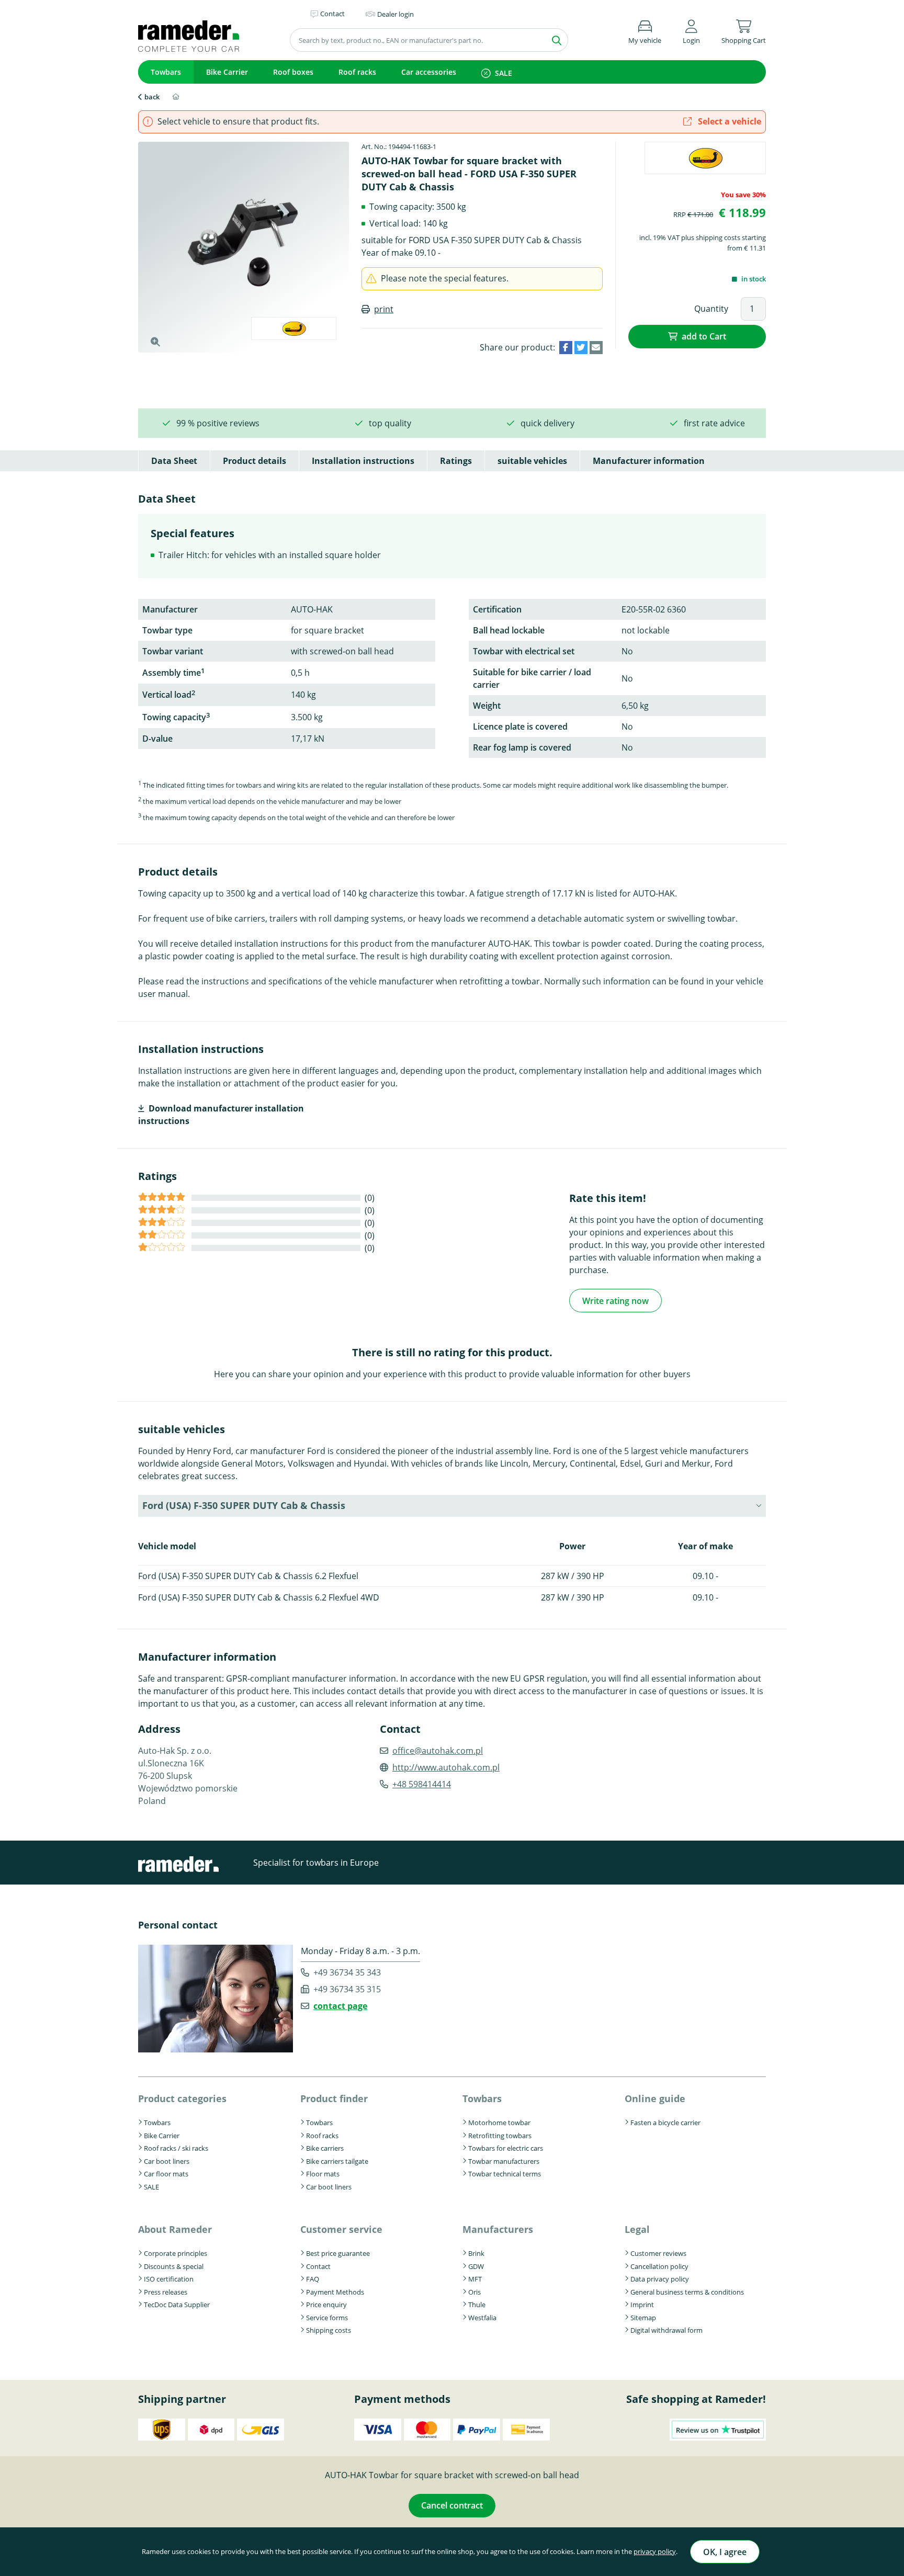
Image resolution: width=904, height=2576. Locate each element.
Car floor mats (166, 2174)
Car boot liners (167, 2161)
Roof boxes (293, 72)
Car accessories (429, 72)
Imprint (642, 2305)
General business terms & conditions (687, 2292)
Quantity (711, 309)
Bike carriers (325, 2148)
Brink (476, 2253)
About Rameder (175, 2229)
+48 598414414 (422, 1784)
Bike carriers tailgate (337, 2161)
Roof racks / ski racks (176, 2148)
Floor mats (323, 2174)
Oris (474, 2292)
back (152, 97)
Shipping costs (329, 2330)
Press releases (166, 2292)
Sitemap (643, 2318)
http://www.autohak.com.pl (446, 1767)
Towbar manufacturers (504, 2161)
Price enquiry (326, 2305)
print (384, 309)
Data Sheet (174, 461)
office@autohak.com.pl (438, 1751)
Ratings (456, 461)
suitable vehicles (532, 461)
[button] (691, 30)
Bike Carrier (227, 72)
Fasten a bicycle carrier (665, 2123)
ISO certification (169, 2279)
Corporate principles (176, 2253)
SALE (504, 73)
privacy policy (655, 2551)
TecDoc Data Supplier (177, 2305)
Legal (637, 2229)
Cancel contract (452, 2505)
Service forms (327, 2318)
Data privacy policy (660, 2279)
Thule (477, 2305)
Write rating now (615, 1301)
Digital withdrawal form (666, 2330)
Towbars (166, 72)
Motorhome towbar (499, 2123)
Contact (318, 2266)
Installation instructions (363, 461)
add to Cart (704, 336)
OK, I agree (725, 2552)
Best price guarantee (338, 2253)
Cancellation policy (659, 2266)
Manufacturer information (649, 461)
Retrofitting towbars (500, 2136)
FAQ (313, 2279)
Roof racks (357, 72)
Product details (255, 461)
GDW (476, 2266)
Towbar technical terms (505, 2174)
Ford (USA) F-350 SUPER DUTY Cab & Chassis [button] (244, 1505)
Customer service (341, 2229)
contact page (340, 2006)
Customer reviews (658, 2253)
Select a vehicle (728, 121)
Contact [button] (332, 14)
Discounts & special (174, 2266)
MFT (475, 2279)
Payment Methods (335, 2292)
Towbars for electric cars (506, 2148)
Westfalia (482, 2318)
